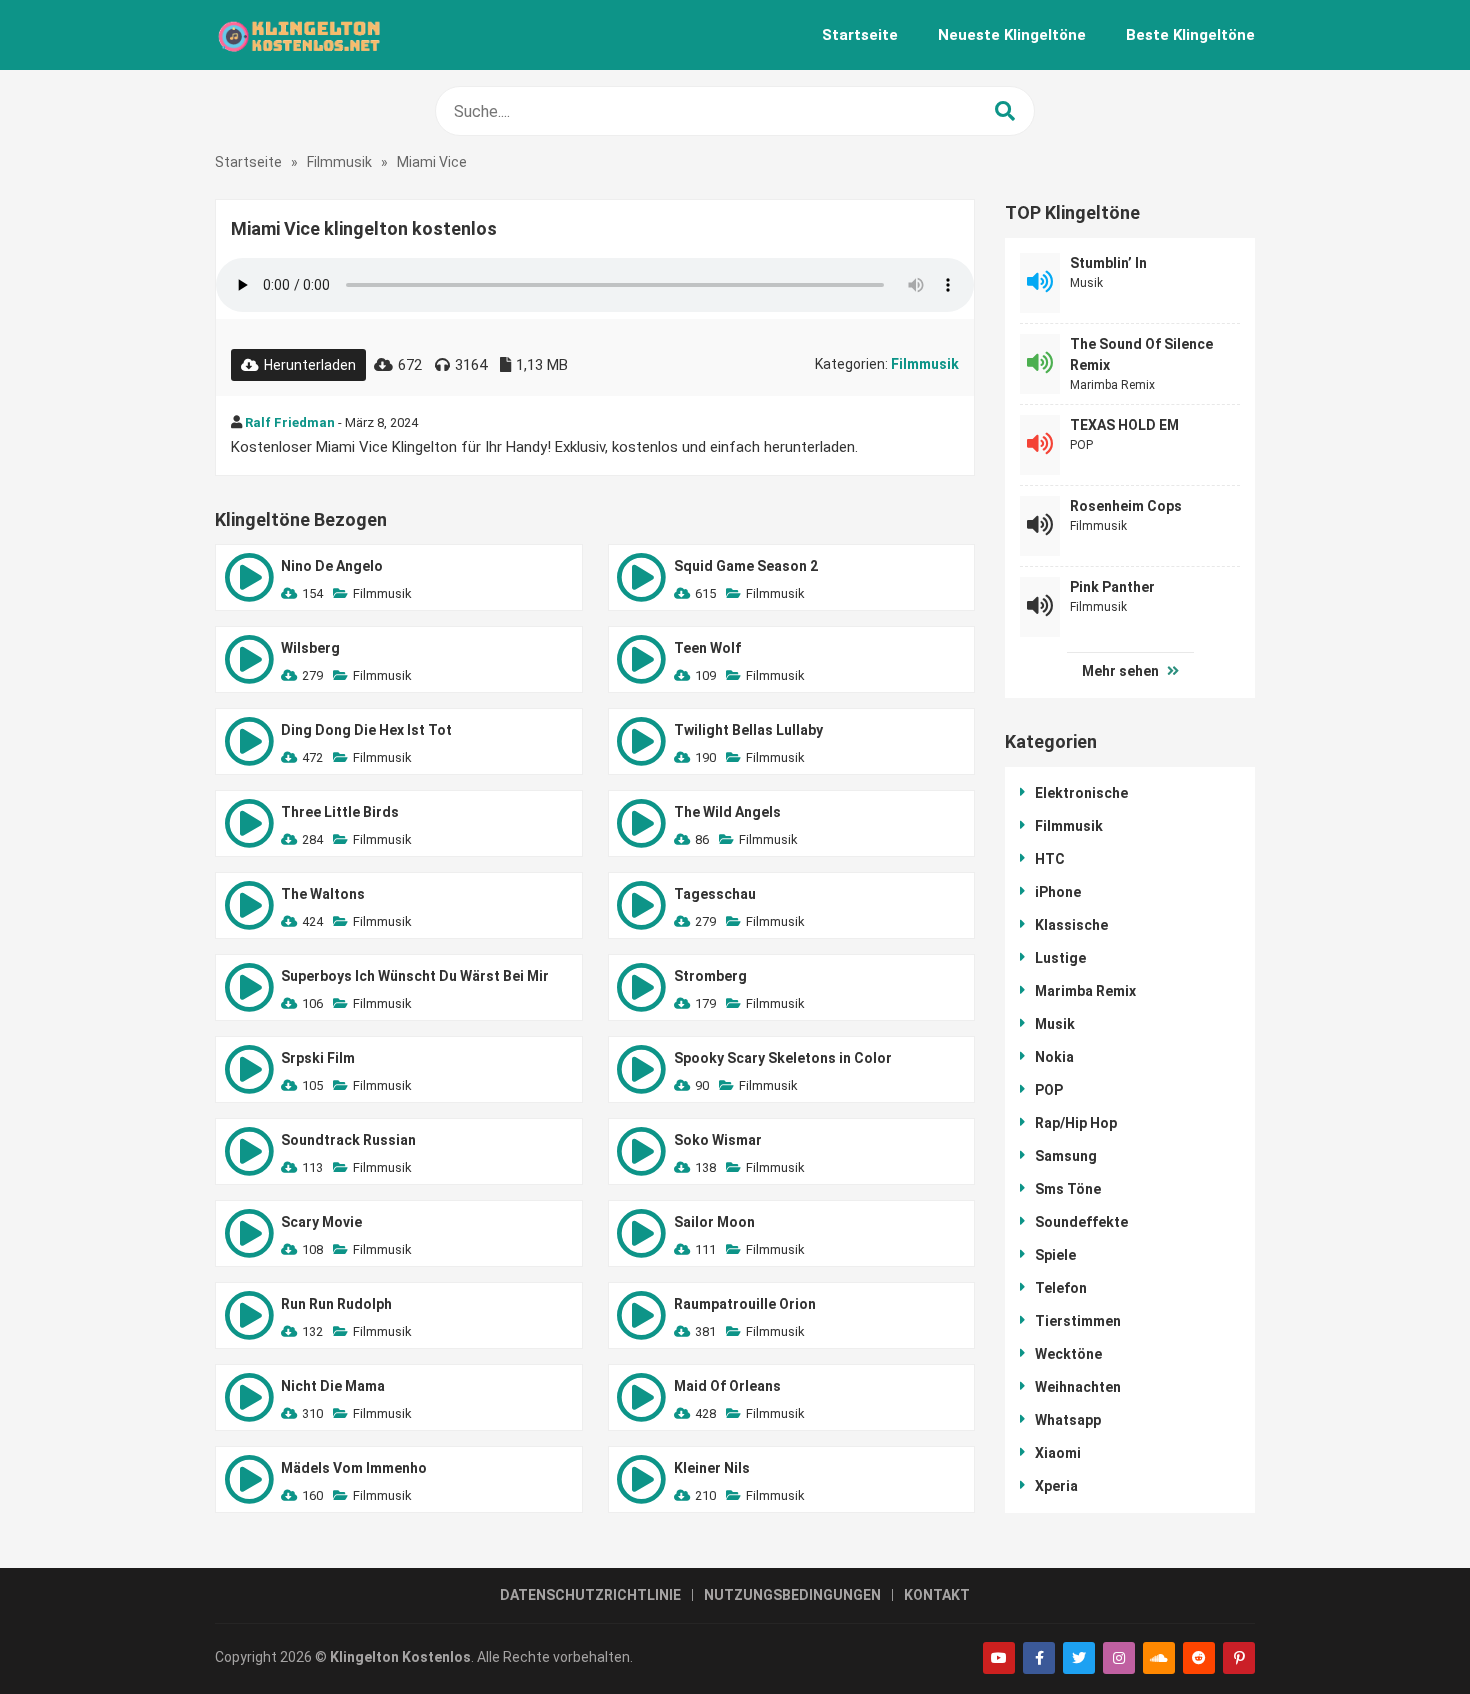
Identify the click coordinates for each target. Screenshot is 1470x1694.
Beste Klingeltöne (1190, 35)
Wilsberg (310, 648)
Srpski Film (318, 1058)
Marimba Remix (1112, 385)
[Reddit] (1199, 1658)
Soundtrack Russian (348, 1140)
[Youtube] (999, 1658)
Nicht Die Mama (333, 1386)
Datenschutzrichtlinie (590, 1595)
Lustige (1060, 958)
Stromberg (710, 976)
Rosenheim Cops (1126, 506)
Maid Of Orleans (727, 1386)
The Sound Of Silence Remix (1141, 354)
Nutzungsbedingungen (792, 1595)
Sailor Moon (714, 1222)
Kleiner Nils (712, 1468)
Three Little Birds (340, 812)
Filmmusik (339, 162)
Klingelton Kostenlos (400, 1657)
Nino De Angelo (332, 566)
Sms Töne (1068, 1189)
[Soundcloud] (1159, 1658)
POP (1081, 445)
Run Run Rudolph (336, 1304)
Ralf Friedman (290, 422)
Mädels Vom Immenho (354, 1468)
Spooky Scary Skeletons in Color (783, 1058)
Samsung (1066, 1156)
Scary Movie (321, 1222)
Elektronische (1081, 793)
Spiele (1055, 1255)
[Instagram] (1119, 1658)
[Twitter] (1079, 1658)
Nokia (1054, 1057)
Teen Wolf (707, 648)
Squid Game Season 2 (746, 566)
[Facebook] (1039, 1658)
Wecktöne (1068, 1354)
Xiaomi (1058, 1453)
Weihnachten (1078, 1387)
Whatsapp (1068, 1420)
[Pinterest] (1239, 1658)
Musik (1086, 283)
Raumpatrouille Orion (745, 1304)
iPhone (1058, 892)
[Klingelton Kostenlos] (298, 35)
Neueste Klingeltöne (1012, 35)
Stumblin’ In (1108, 263)
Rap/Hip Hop (1076, 1123)
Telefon (1061, 1288)
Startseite (860, 35)
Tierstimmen (1078, 1321)
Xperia (1056, 1486)
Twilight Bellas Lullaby (748, 730)
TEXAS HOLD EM (1124, 425)
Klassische (1071, 925)
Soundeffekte (1081, 1222)
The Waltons (323, 894)
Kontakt (937, 1595)
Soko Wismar (718, 1140)
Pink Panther (1112, 587)
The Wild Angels (727, 812)
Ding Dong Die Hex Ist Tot (366, 730)
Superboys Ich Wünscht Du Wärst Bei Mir (415, 976)
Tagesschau (715, 894)
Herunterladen (310, 365)
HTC (1050, 859)
